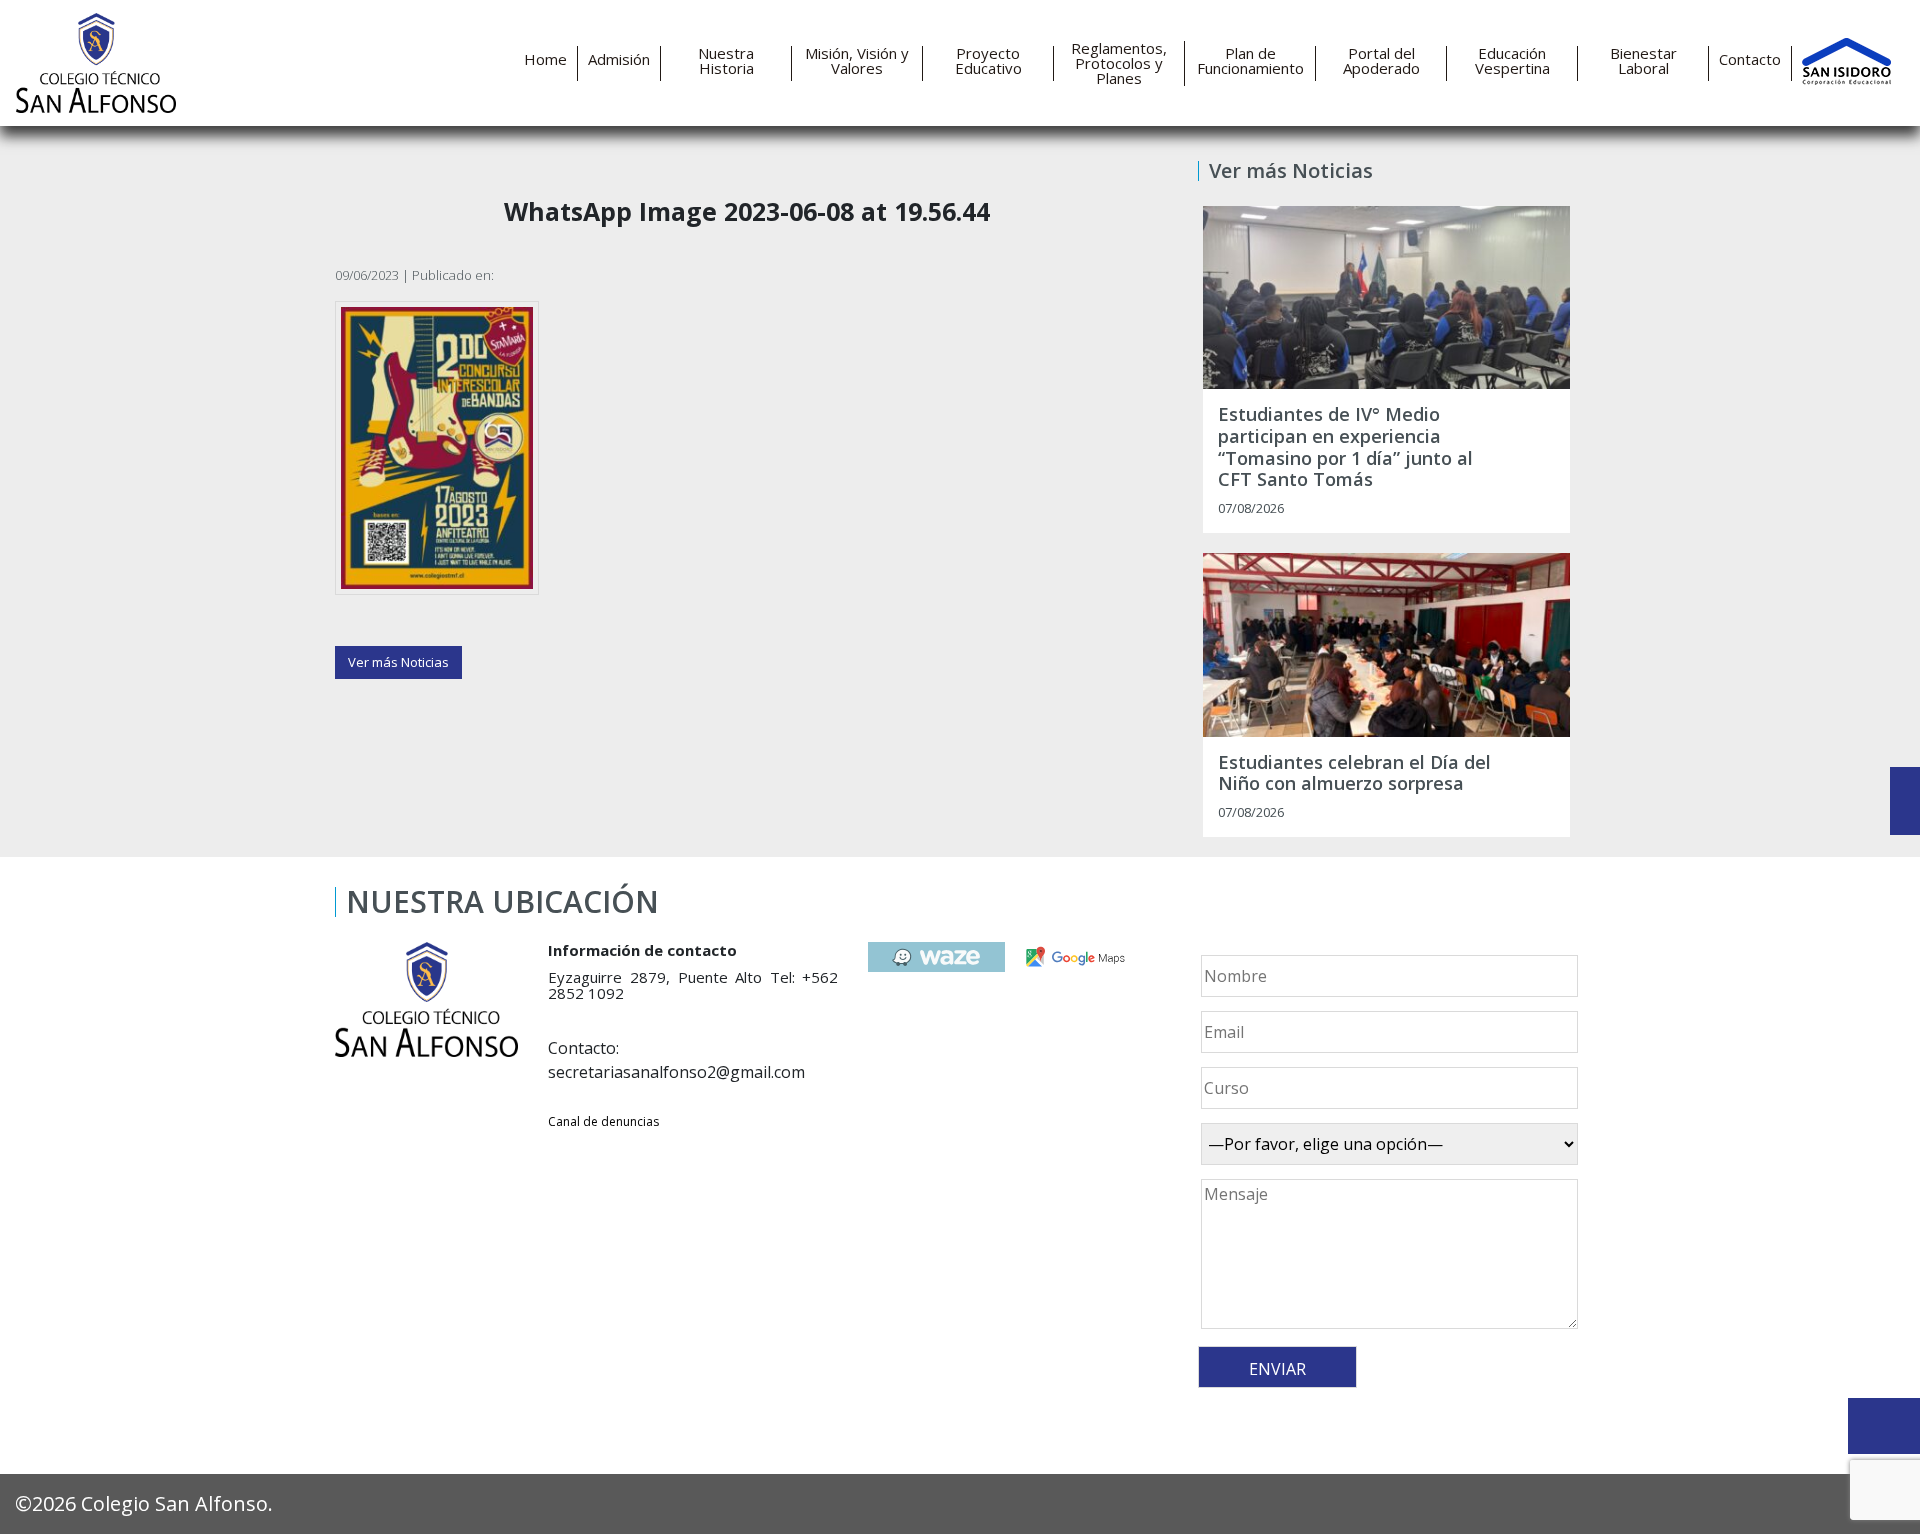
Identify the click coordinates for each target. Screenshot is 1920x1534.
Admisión (619, 59)
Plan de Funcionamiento (1250, 61)
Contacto (1750, 59)
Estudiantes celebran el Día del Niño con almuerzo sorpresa (1354, 773)
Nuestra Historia (726, 61)
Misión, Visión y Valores (857, 61)
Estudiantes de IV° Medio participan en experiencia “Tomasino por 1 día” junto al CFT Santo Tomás (1345, 447)
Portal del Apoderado (1381, 61)
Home (545, 59)
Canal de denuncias (603, 1121)
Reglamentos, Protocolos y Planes (1119, 63)
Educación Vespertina (1512, 61)
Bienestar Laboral (1643, 61)
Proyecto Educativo (988, 61)
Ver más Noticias (398, 662)
